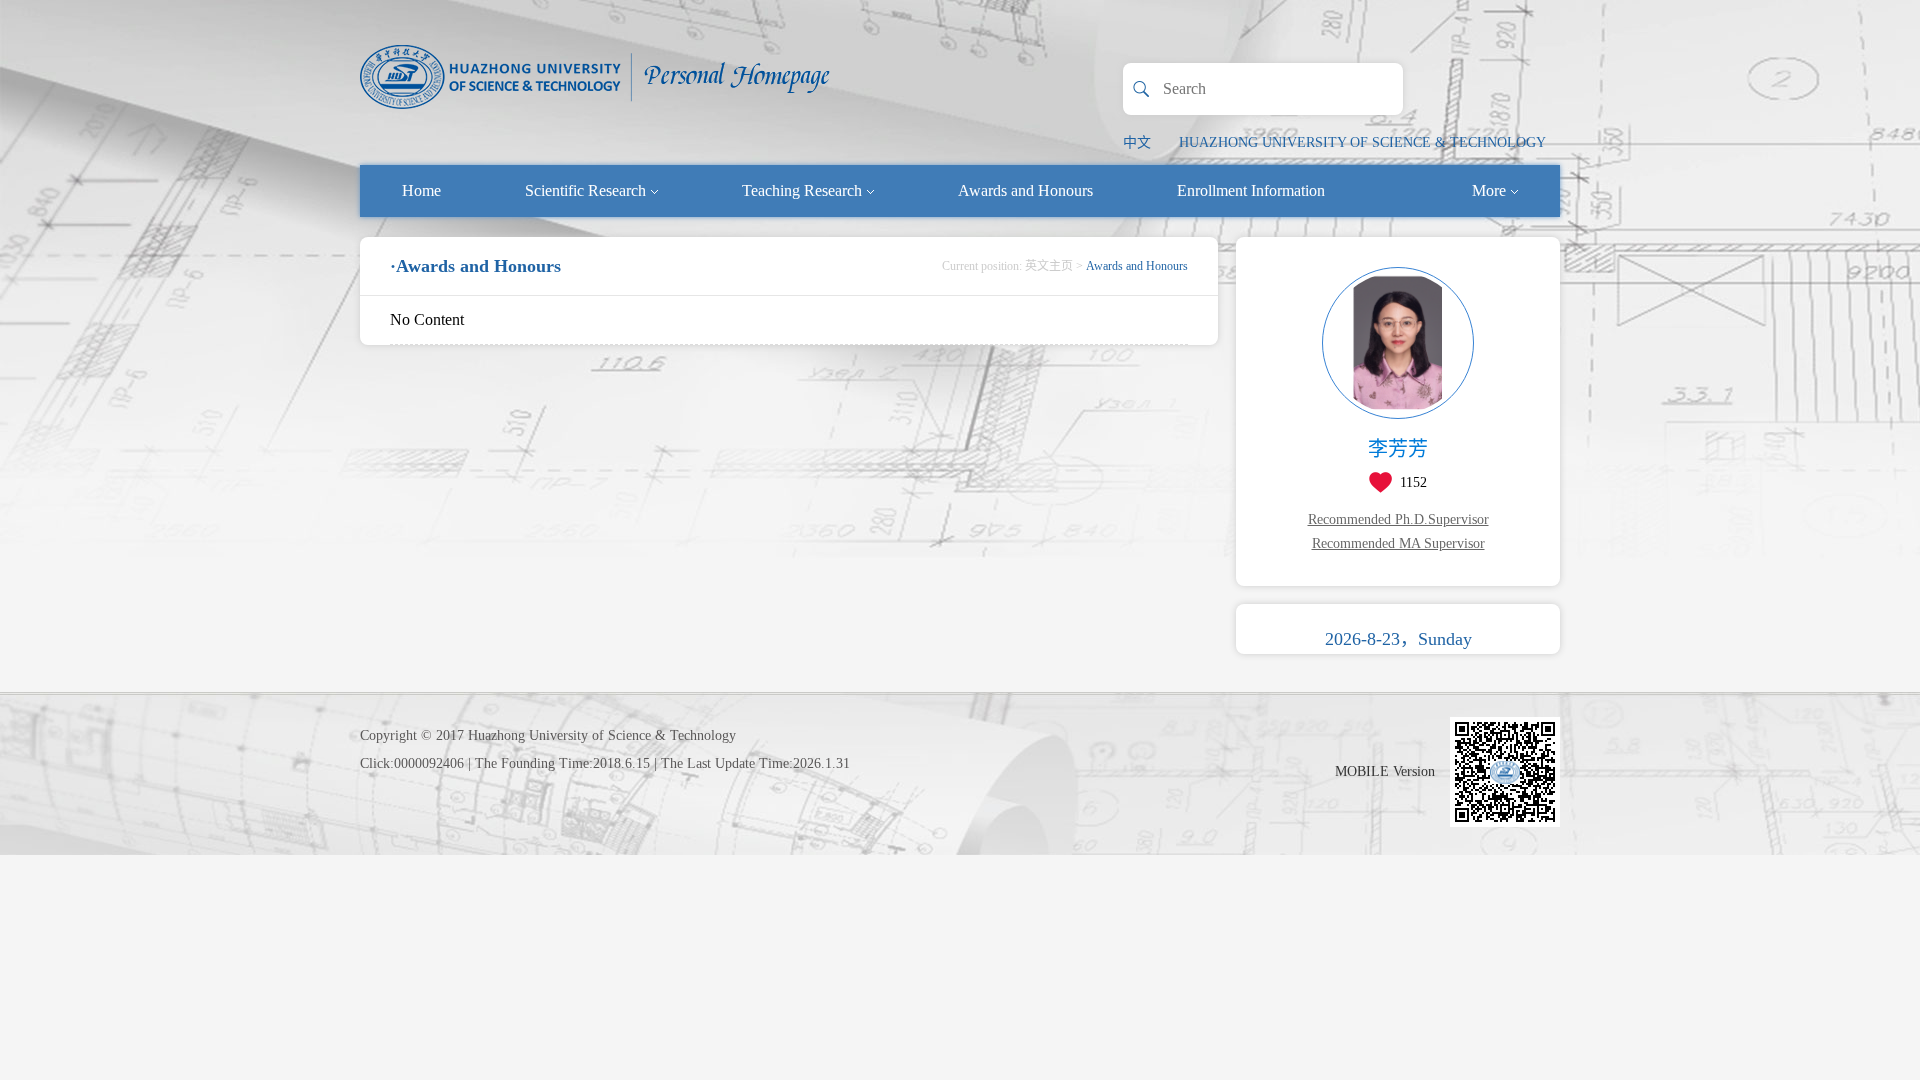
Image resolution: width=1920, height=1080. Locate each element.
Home (421, 190)
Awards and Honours (1025, 190)
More (1489, 190)
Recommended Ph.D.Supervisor (1398, 519)
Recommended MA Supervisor (1398, 543)
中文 (1137, 142)
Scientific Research (585, 190)
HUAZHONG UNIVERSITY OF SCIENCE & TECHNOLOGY (1362, 142)
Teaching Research (802, 190)
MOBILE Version (1385, 771)
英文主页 (1049, 266)
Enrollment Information (1251, 190)
